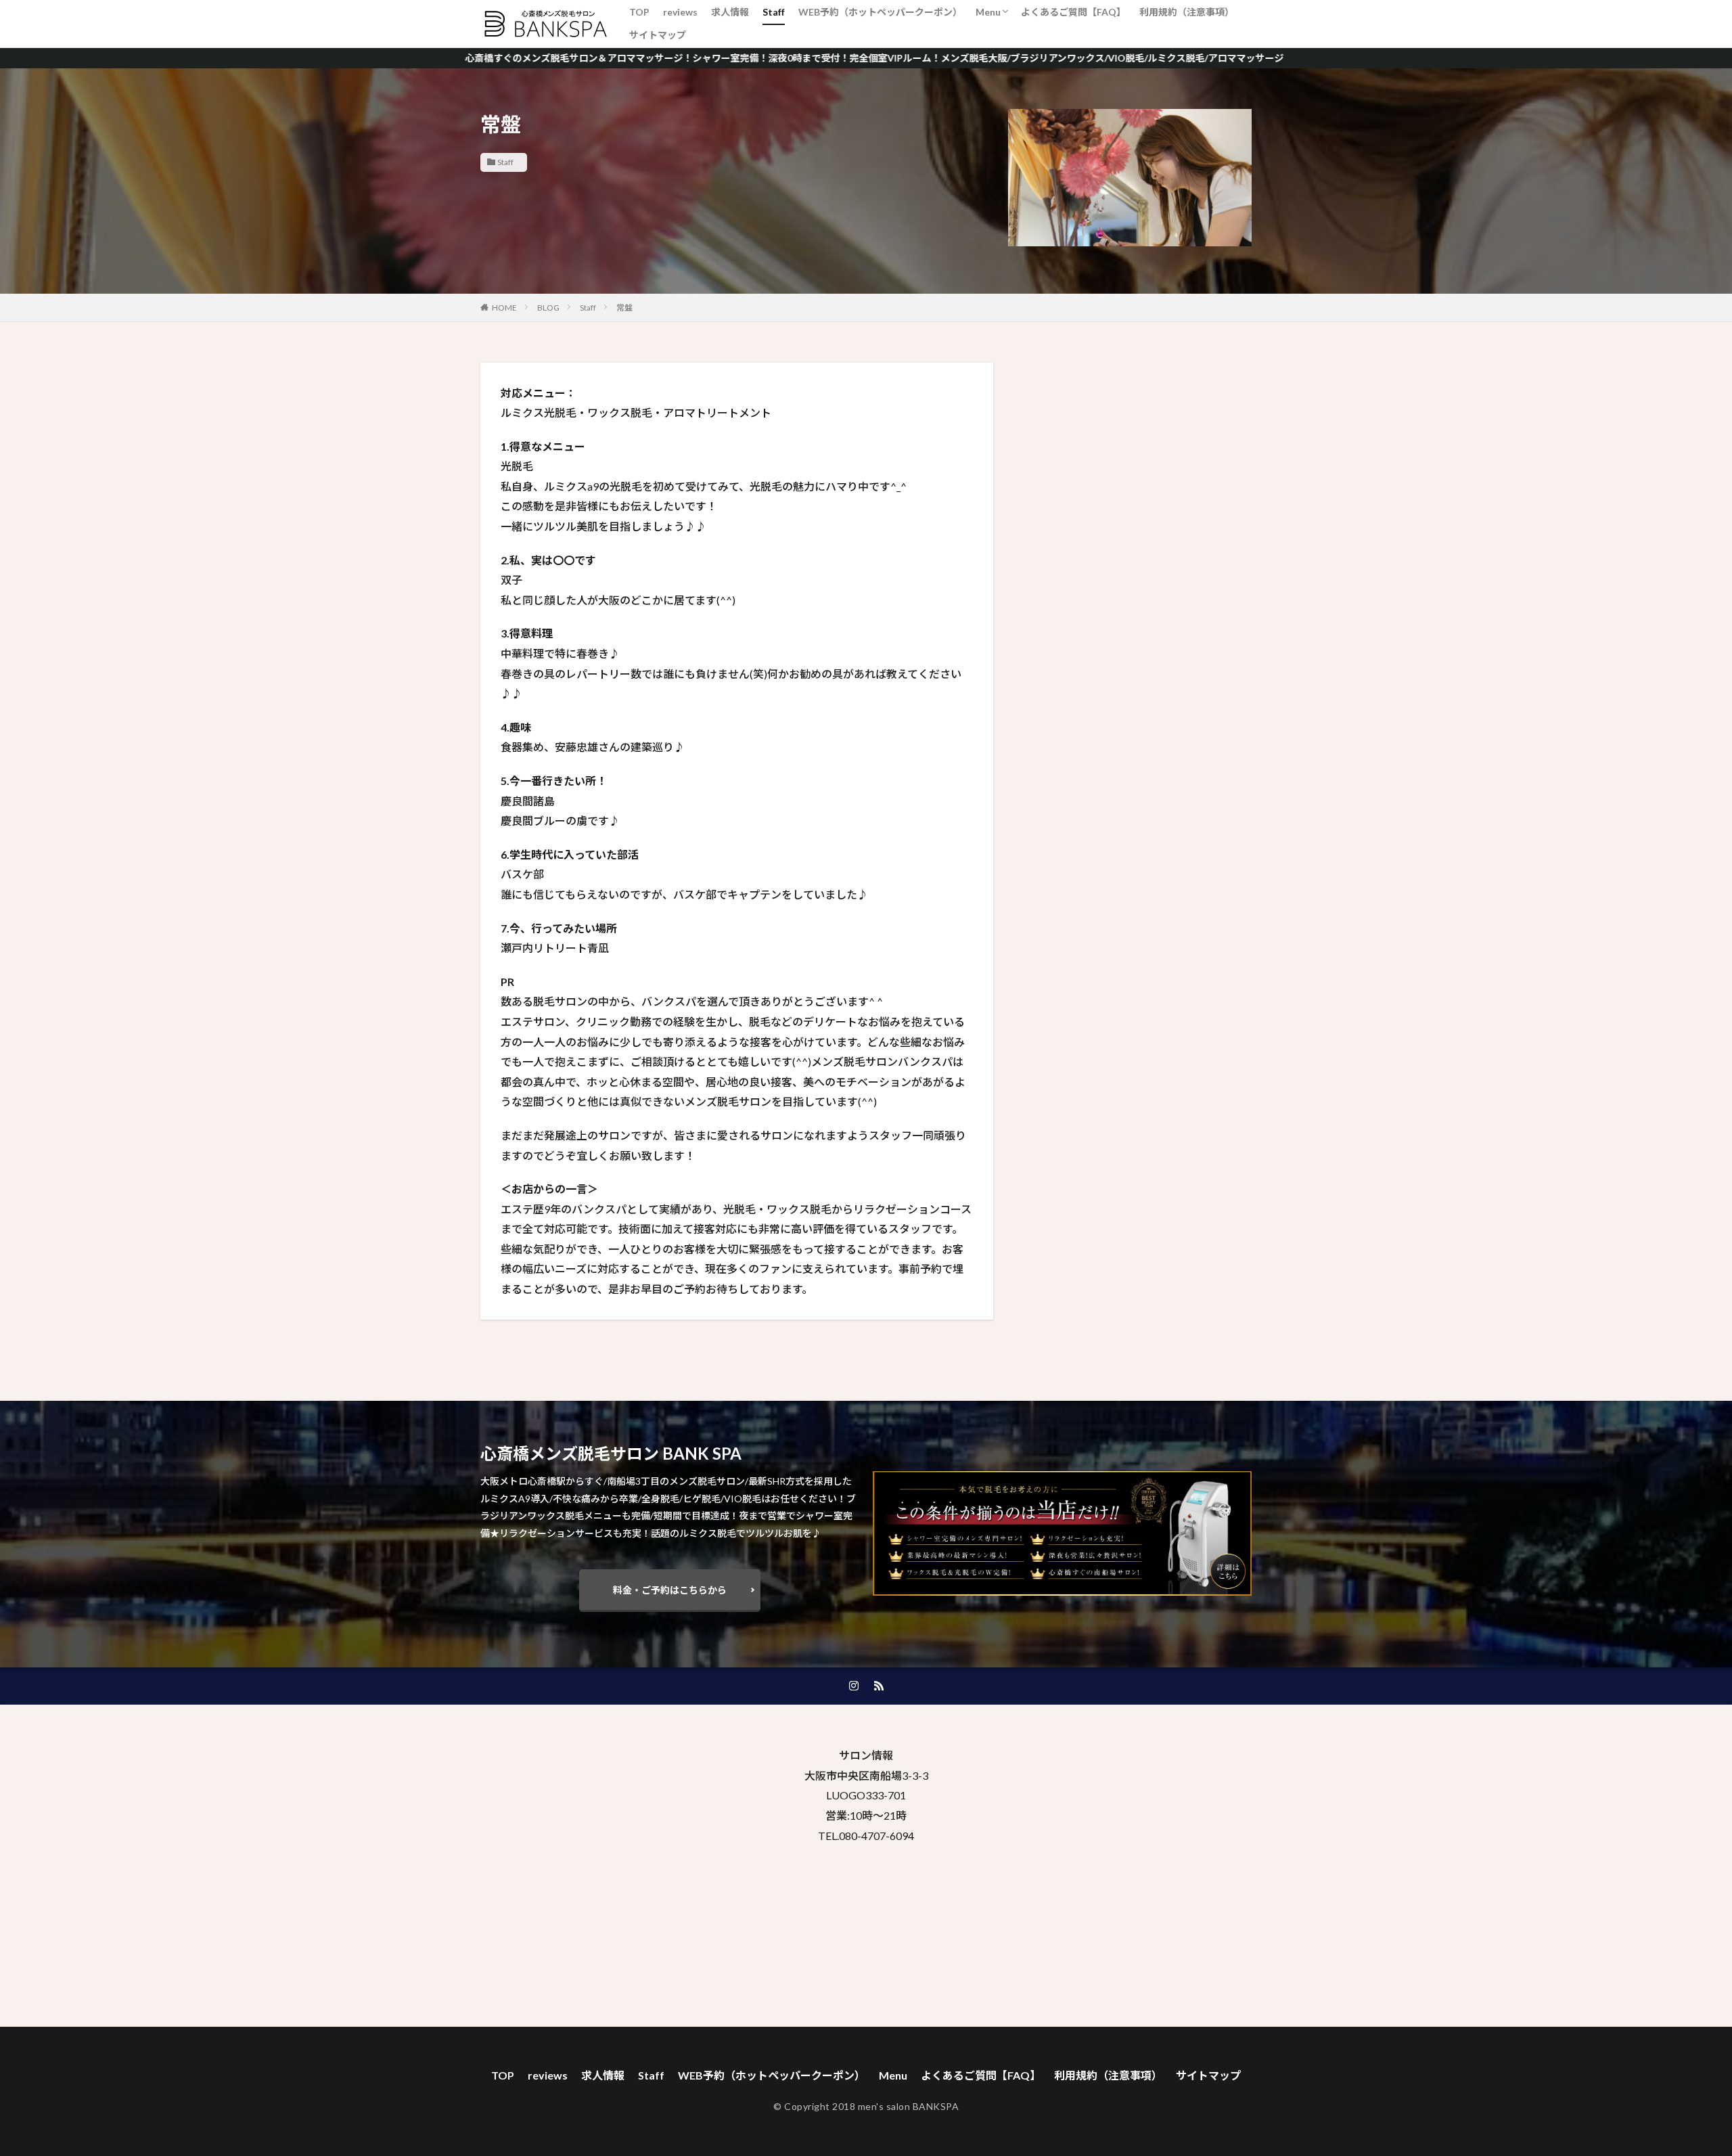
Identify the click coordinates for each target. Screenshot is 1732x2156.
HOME (504, 308)
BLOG (548, 308)
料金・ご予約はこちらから (670, 1590)
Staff (774, 12)
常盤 (624, 308)
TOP (639, 12)
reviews (680, 12)
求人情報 (730, 12)
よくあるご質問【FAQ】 (1073, 12)
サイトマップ (658, 35)
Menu (988, 12)
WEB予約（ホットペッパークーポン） (880, 12)
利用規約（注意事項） (1187, 12)
